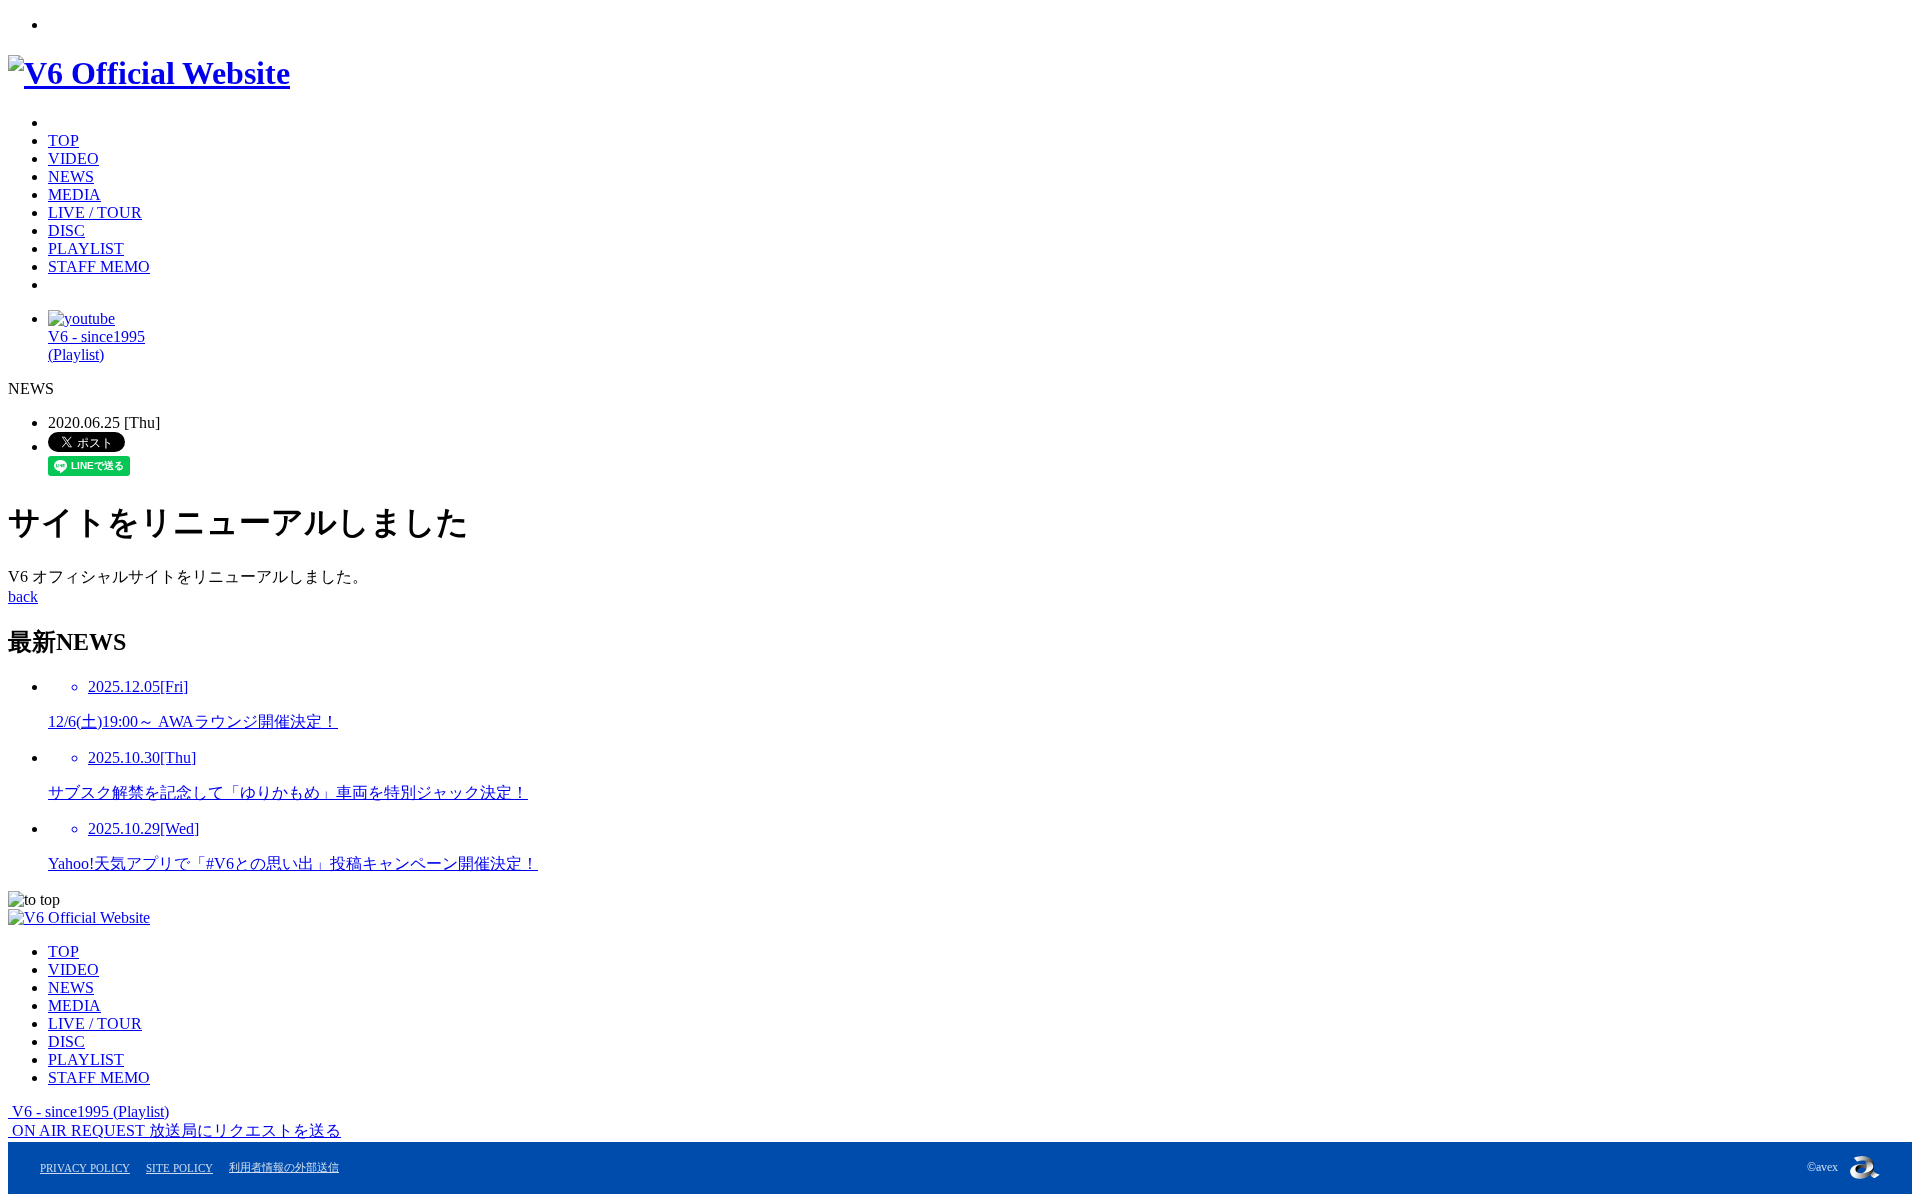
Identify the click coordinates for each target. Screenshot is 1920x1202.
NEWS (71, 176)
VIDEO (73, 158)
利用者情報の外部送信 (284, 1167)
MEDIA (74, 194)
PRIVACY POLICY (85, 1168)
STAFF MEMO (99, 266)
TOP (63, 140)
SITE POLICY (179, 1168)
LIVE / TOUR (95, 212)
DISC (66, 230)
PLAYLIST (86, 248)
